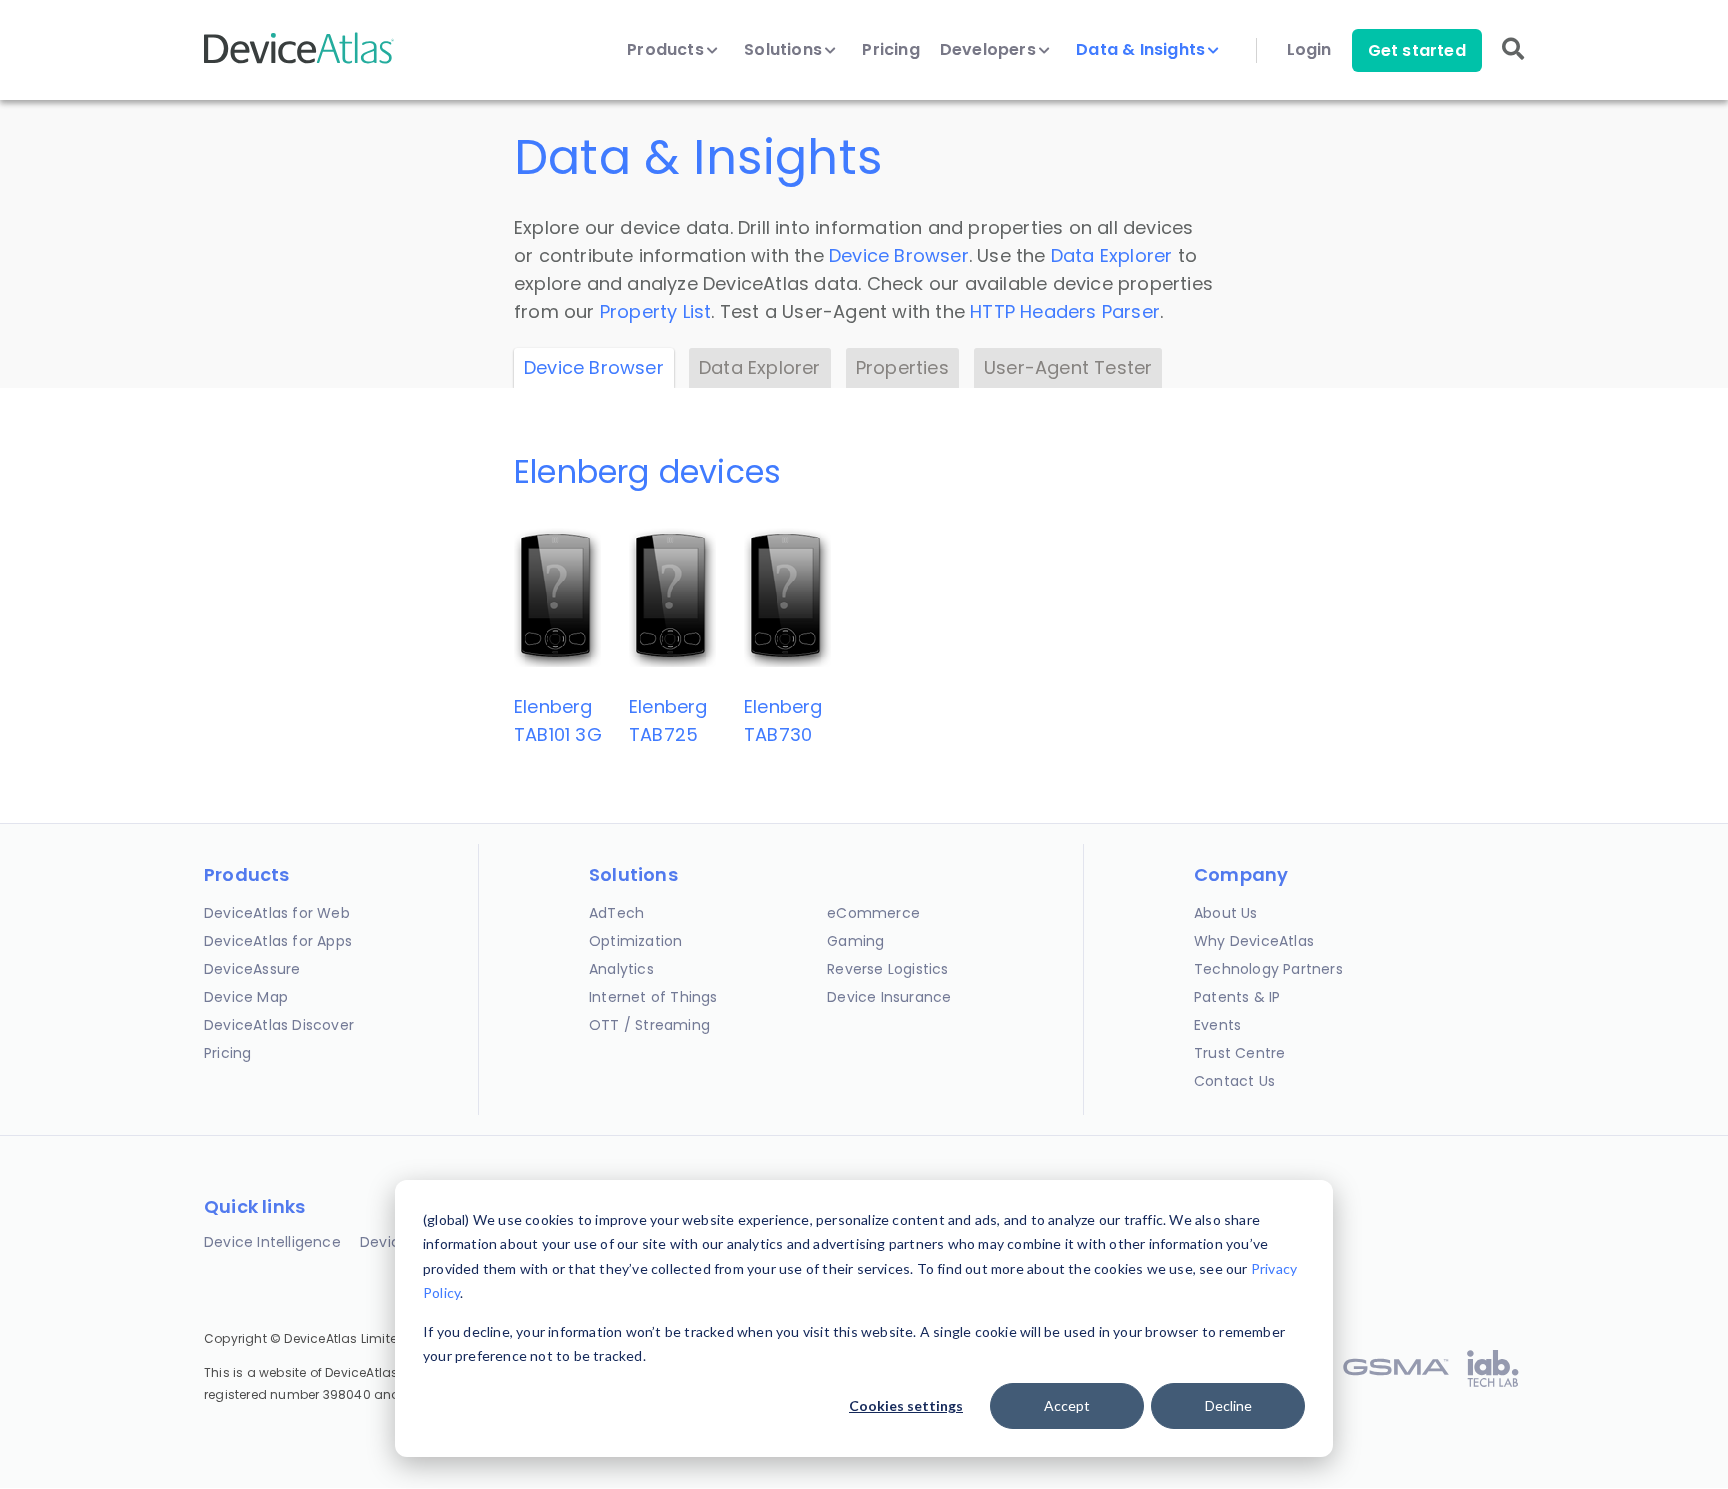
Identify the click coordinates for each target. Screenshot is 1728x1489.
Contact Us (1234, 1081)
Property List (656, 311)
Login (1309, 50)
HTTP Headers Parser (1065, 311)
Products (667, 50)
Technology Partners (1268, 969)
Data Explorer (1112, 255)
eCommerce (873, 913)
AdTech (616, 913)
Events (1217, 1025)
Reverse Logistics (887, 969)
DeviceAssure (252, 969)
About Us (1226, 913)
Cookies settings (906, 1405)
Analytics (621, 969)
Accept (1067, 1405)
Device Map (246, 997)
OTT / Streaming (649, 1025)
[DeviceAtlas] (299, 61)
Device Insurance (889, 997)
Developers (990, 50)
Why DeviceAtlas (1254, 941)
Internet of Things (653, 997)
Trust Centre (1239, 1053)
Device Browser (899, 255)
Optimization (635, 941)
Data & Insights (1142, 50)
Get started (1417, 50)
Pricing (890, 50)
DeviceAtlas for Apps (278, 941)
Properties (902, 367)
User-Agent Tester (1068, 367)
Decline (1228, 1405)
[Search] (1513, 62)
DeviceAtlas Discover (279, 1025)
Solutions (785, 50)
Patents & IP (1237, 997)
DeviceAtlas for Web (277, 913)
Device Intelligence (272, 1242)
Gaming (855, 941)
